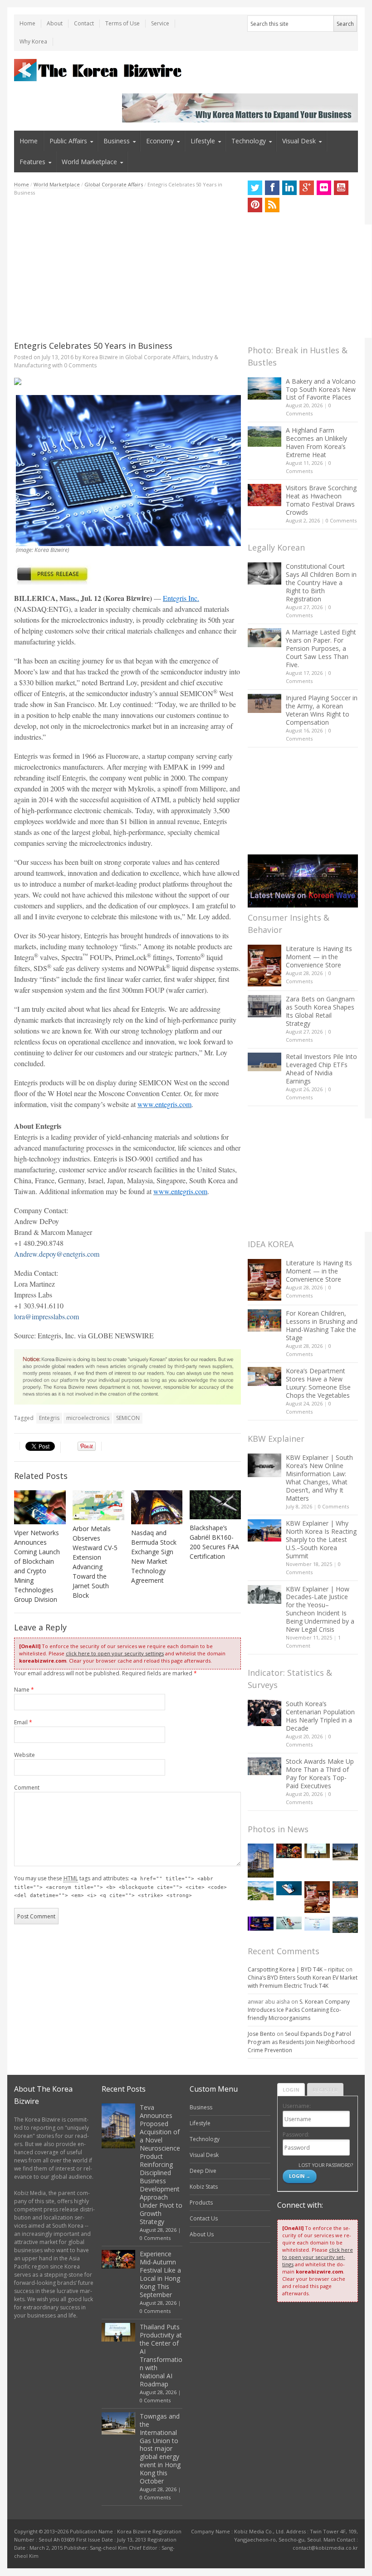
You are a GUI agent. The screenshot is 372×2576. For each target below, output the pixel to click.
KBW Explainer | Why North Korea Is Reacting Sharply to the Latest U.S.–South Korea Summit (321, 1539)
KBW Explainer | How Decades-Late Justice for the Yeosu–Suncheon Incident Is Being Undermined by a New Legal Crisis (320, 1609)
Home (27, 23)
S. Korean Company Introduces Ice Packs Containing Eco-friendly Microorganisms (299, 2010)
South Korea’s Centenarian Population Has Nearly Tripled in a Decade (320, 1716)
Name (24, 1690)
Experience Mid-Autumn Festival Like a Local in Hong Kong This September (160, 2274)
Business (117, 141)
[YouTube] (341, 188)
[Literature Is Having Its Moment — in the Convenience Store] (264, 966)
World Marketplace (89, 162)
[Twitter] (255, 188)
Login (291, 2090)
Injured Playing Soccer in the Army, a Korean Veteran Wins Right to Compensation (322, 710)
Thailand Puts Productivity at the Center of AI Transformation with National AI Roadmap (161, 2355)
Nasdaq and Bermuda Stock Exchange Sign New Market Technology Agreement (154, 1556)
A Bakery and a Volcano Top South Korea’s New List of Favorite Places (321, 389)
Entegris (49, 1418)
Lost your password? (325, 2165)
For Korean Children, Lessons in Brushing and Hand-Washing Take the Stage (322, 1325)
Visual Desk (299, 141)
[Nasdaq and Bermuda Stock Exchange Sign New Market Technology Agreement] (157, 1508)
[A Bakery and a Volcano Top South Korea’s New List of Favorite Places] (264, 388)
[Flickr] (324, 188)
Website (24, 1755)
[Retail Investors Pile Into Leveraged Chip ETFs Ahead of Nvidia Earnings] (264, 1062)
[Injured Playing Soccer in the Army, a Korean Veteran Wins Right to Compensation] (264, 703)
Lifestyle (203, 141)
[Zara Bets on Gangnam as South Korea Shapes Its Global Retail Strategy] (264, 1006)
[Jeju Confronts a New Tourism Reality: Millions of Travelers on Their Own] (260, 1891)
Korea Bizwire (100, 357)
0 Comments (341, 520)
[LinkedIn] (289, 188)
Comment (27, 1788)
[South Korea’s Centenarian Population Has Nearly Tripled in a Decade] (264, 1713)
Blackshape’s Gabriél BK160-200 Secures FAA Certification (214, 1542)
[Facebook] (272, 188)
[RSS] (272, 205)
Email (23, 1722)
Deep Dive (203, 2171)
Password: (296, 2134)
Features (32, 162)
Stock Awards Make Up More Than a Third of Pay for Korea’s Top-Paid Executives (320, 1773)
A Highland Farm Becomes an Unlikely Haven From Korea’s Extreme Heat (316, 442)
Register (325, 2090)
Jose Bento (262, 2034)
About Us (202, 2234)
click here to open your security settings (115, 1653)
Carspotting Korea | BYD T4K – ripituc (296, 1969)
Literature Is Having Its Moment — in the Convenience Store (319, 957)
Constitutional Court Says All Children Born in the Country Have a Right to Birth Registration (321, 583)
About (55, 23)
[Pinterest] (255, 205)
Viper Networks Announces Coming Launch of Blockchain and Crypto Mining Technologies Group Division (37, 1566)
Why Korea (33, 41)
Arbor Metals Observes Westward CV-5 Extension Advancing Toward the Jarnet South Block (95, 1562)
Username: (297, 2106)
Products (201, 2203)
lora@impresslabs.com (46, 1316)
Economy (160, 141)
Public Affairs (68, 141)
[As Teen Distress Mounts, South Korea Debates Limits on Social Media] (289, 1888)
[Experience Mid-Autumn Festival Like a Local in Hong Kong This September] (289, 1851)
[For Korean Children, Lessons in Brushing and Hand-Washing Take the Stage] (264, 1320)
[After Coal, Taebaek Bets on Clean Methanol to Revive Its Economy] (345, 1925)
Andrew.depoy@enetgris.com (57, 1254)
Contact (84, 23)
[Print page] (127, 381)
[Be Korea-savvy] (99, 70)
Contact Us (204, 2218)
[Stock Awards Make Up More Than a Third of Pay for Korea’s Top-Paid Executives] (264, 1766)
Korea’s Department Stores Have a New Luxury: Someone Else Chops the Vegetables (318, 1383)
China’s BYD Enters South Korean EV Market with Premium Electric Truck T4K (303, 1982)
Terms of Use (122, 23)
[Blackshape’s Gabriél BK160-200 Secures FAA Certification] (215, 1505)
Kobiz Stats (204, 2187)
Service (160, 23)
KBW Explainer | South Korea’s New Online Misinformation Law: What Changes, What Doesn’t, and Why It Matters (319, 1478)
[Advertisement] (127, 268)
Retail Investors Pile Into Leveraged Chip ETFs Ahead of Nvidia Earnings (321, 1069)
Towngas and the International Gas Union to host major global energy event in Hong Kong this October (160, 2449)
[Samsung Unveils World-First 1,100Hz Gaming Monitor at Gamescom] (260, 1924)
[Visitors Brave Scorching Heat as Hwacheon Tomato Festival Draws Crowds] (264, 495)
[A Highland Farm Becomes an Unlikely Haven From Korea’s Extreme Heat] (264, 436)
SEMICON (128, 1418)
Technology (249, 141)
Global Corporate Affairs (114, 184)
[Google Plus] (307, 188)
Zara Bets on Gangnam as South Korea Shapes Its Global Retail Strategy (320, 1011)
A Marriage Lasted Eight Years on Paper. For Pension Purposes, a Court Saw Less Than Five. (321, 648)
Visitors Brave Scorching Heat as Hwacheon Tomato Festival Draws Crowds (321, 500)
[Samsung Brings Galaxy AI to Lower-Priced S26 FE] (289, 1923)
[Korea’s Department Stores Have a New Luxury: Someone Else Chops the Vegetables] (264, 1377)
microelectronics (88, 1418)
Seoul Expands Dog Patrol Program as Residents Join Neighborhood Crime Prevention (301, 2042)
